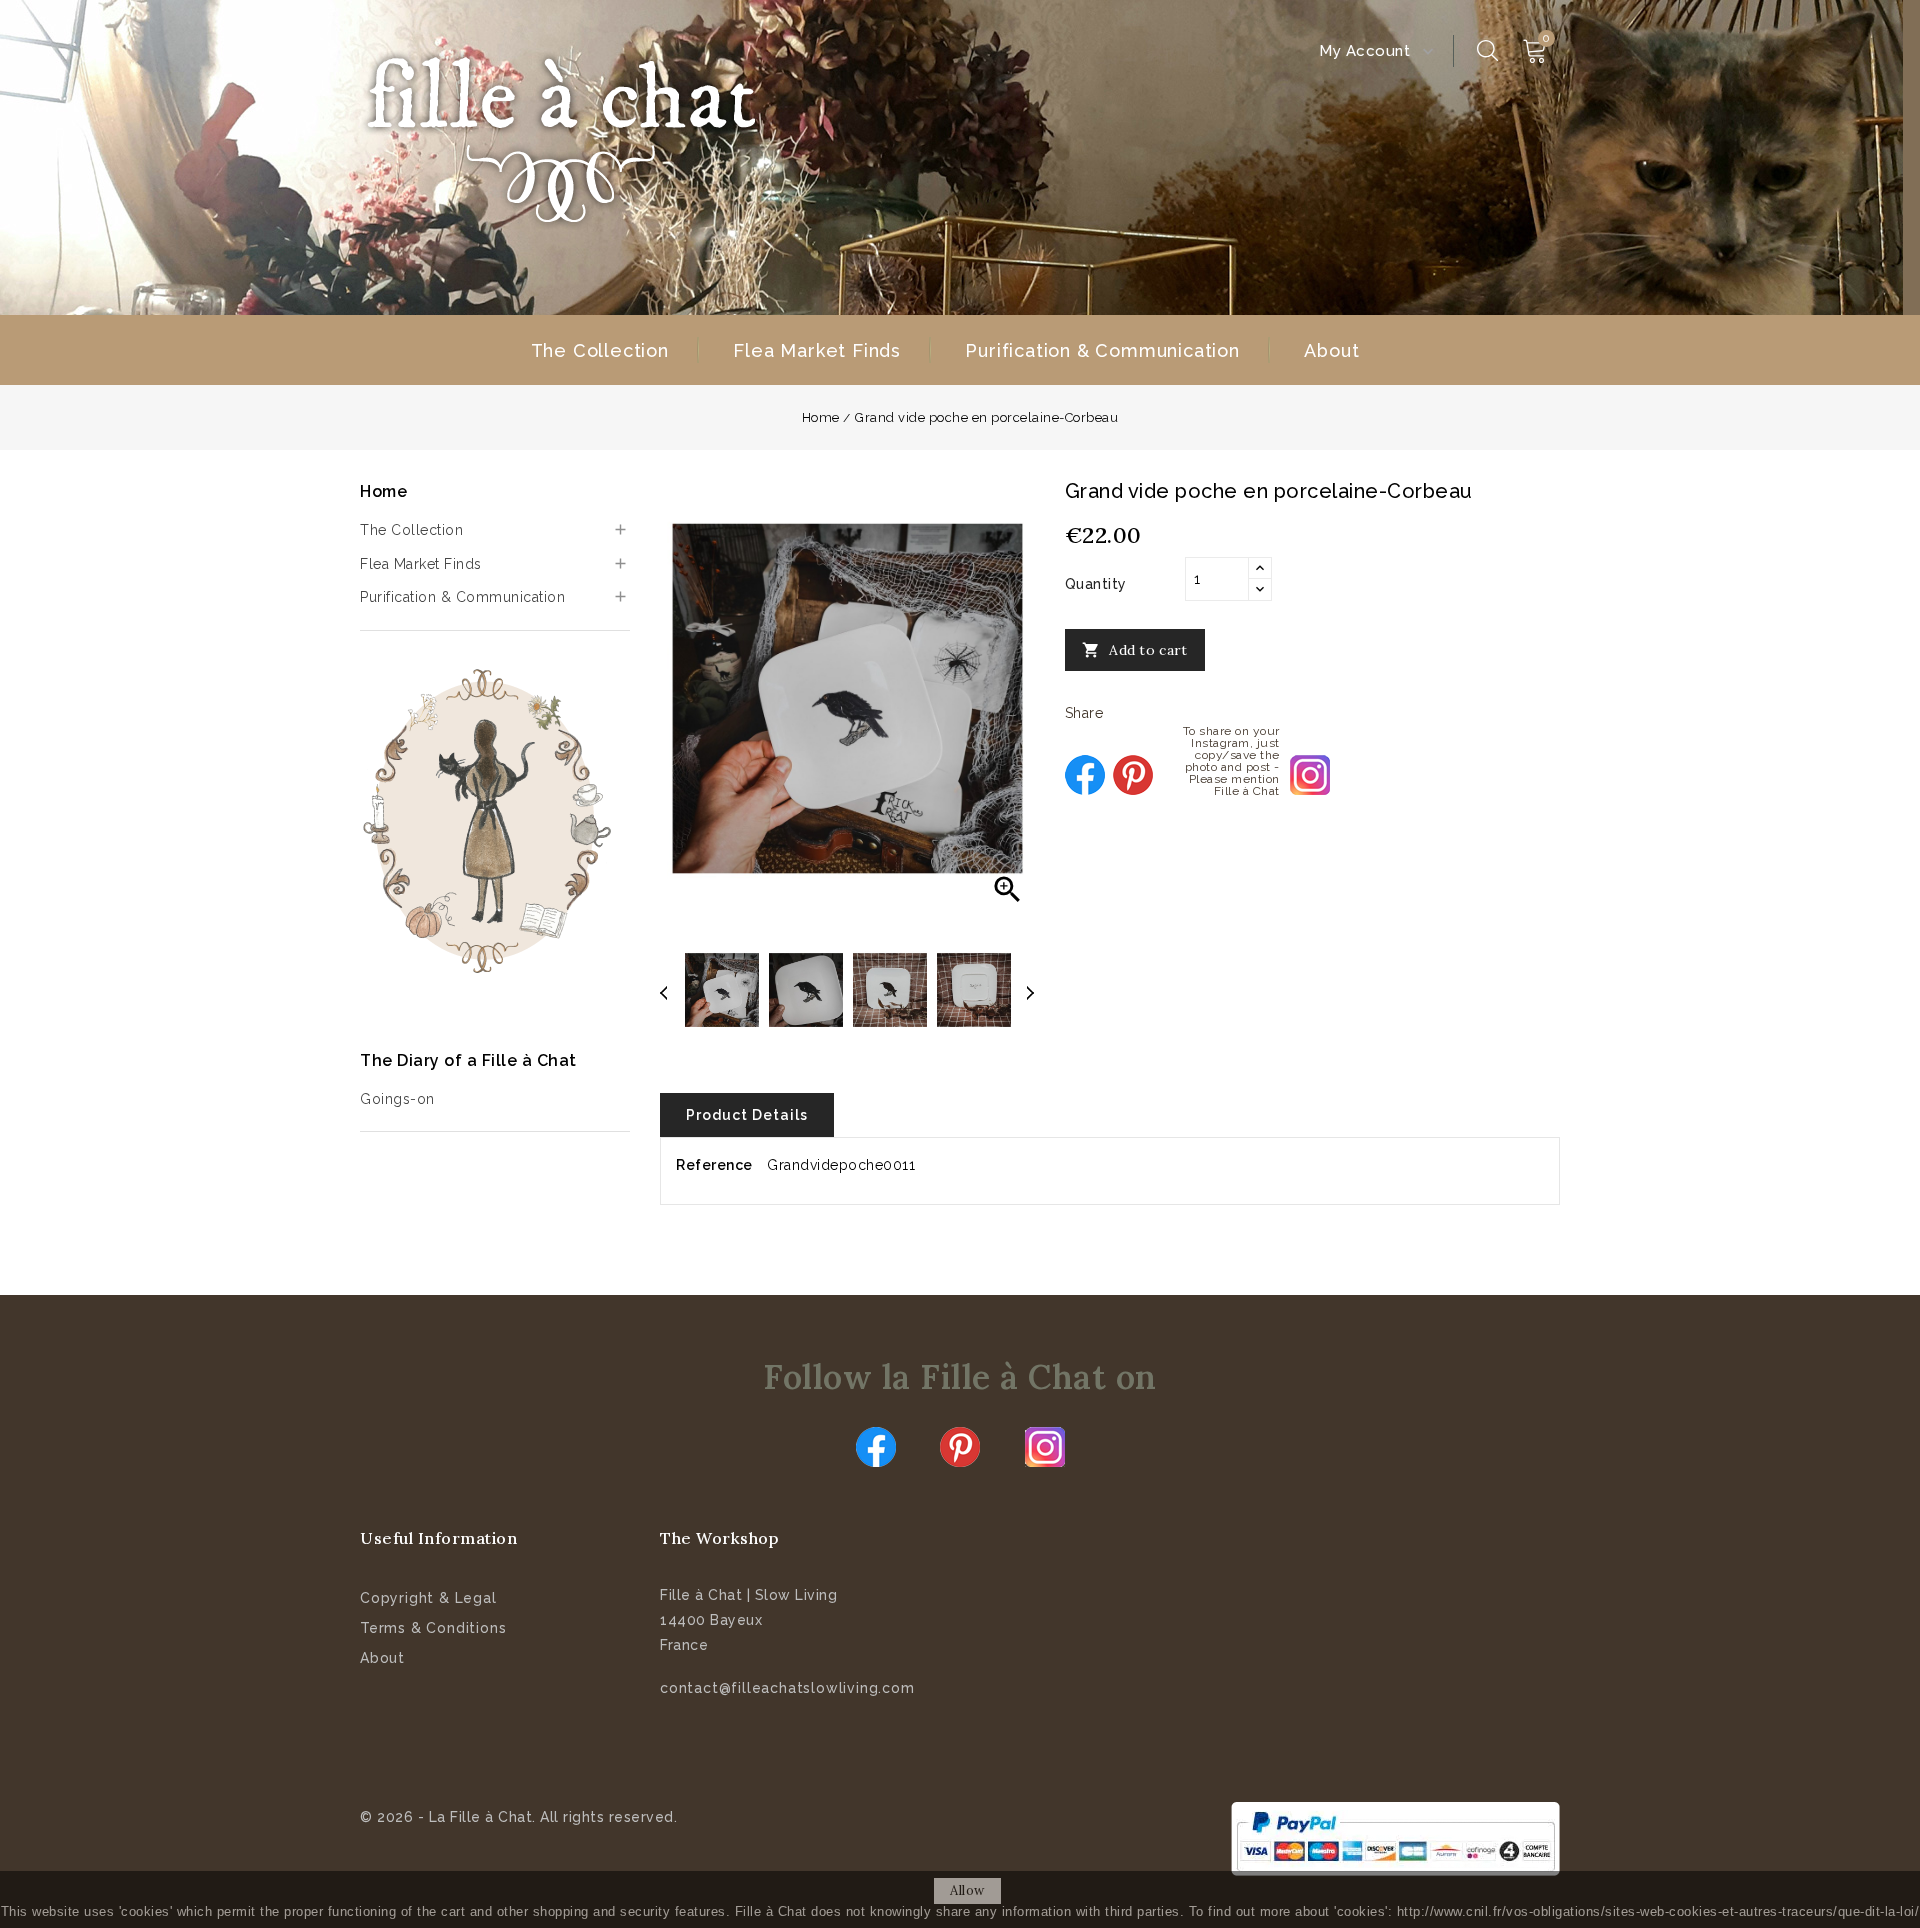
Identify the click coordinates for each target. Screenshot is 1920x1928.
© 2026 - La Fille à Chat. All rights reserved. (518, 1817)
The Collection (600, 350)
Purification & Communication (1102, 350)
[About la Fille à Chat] (490, 821)
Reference (714, 1165)
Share (1085, 775)
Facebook (876, 1447)
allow (967, 1890)
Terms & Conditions (433, 1628)
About (1331, 350)
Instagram (1045, 1447)
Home (383, 491)
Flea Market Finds (817, 350)
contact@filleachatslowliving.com (787, 1688)
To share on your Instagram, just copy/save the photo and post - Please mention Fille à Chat (1310, 775)
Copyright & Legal (428, 1598)
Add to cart (1135, 650)
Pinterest (1133, 775)
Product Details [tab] (747, 1115)
